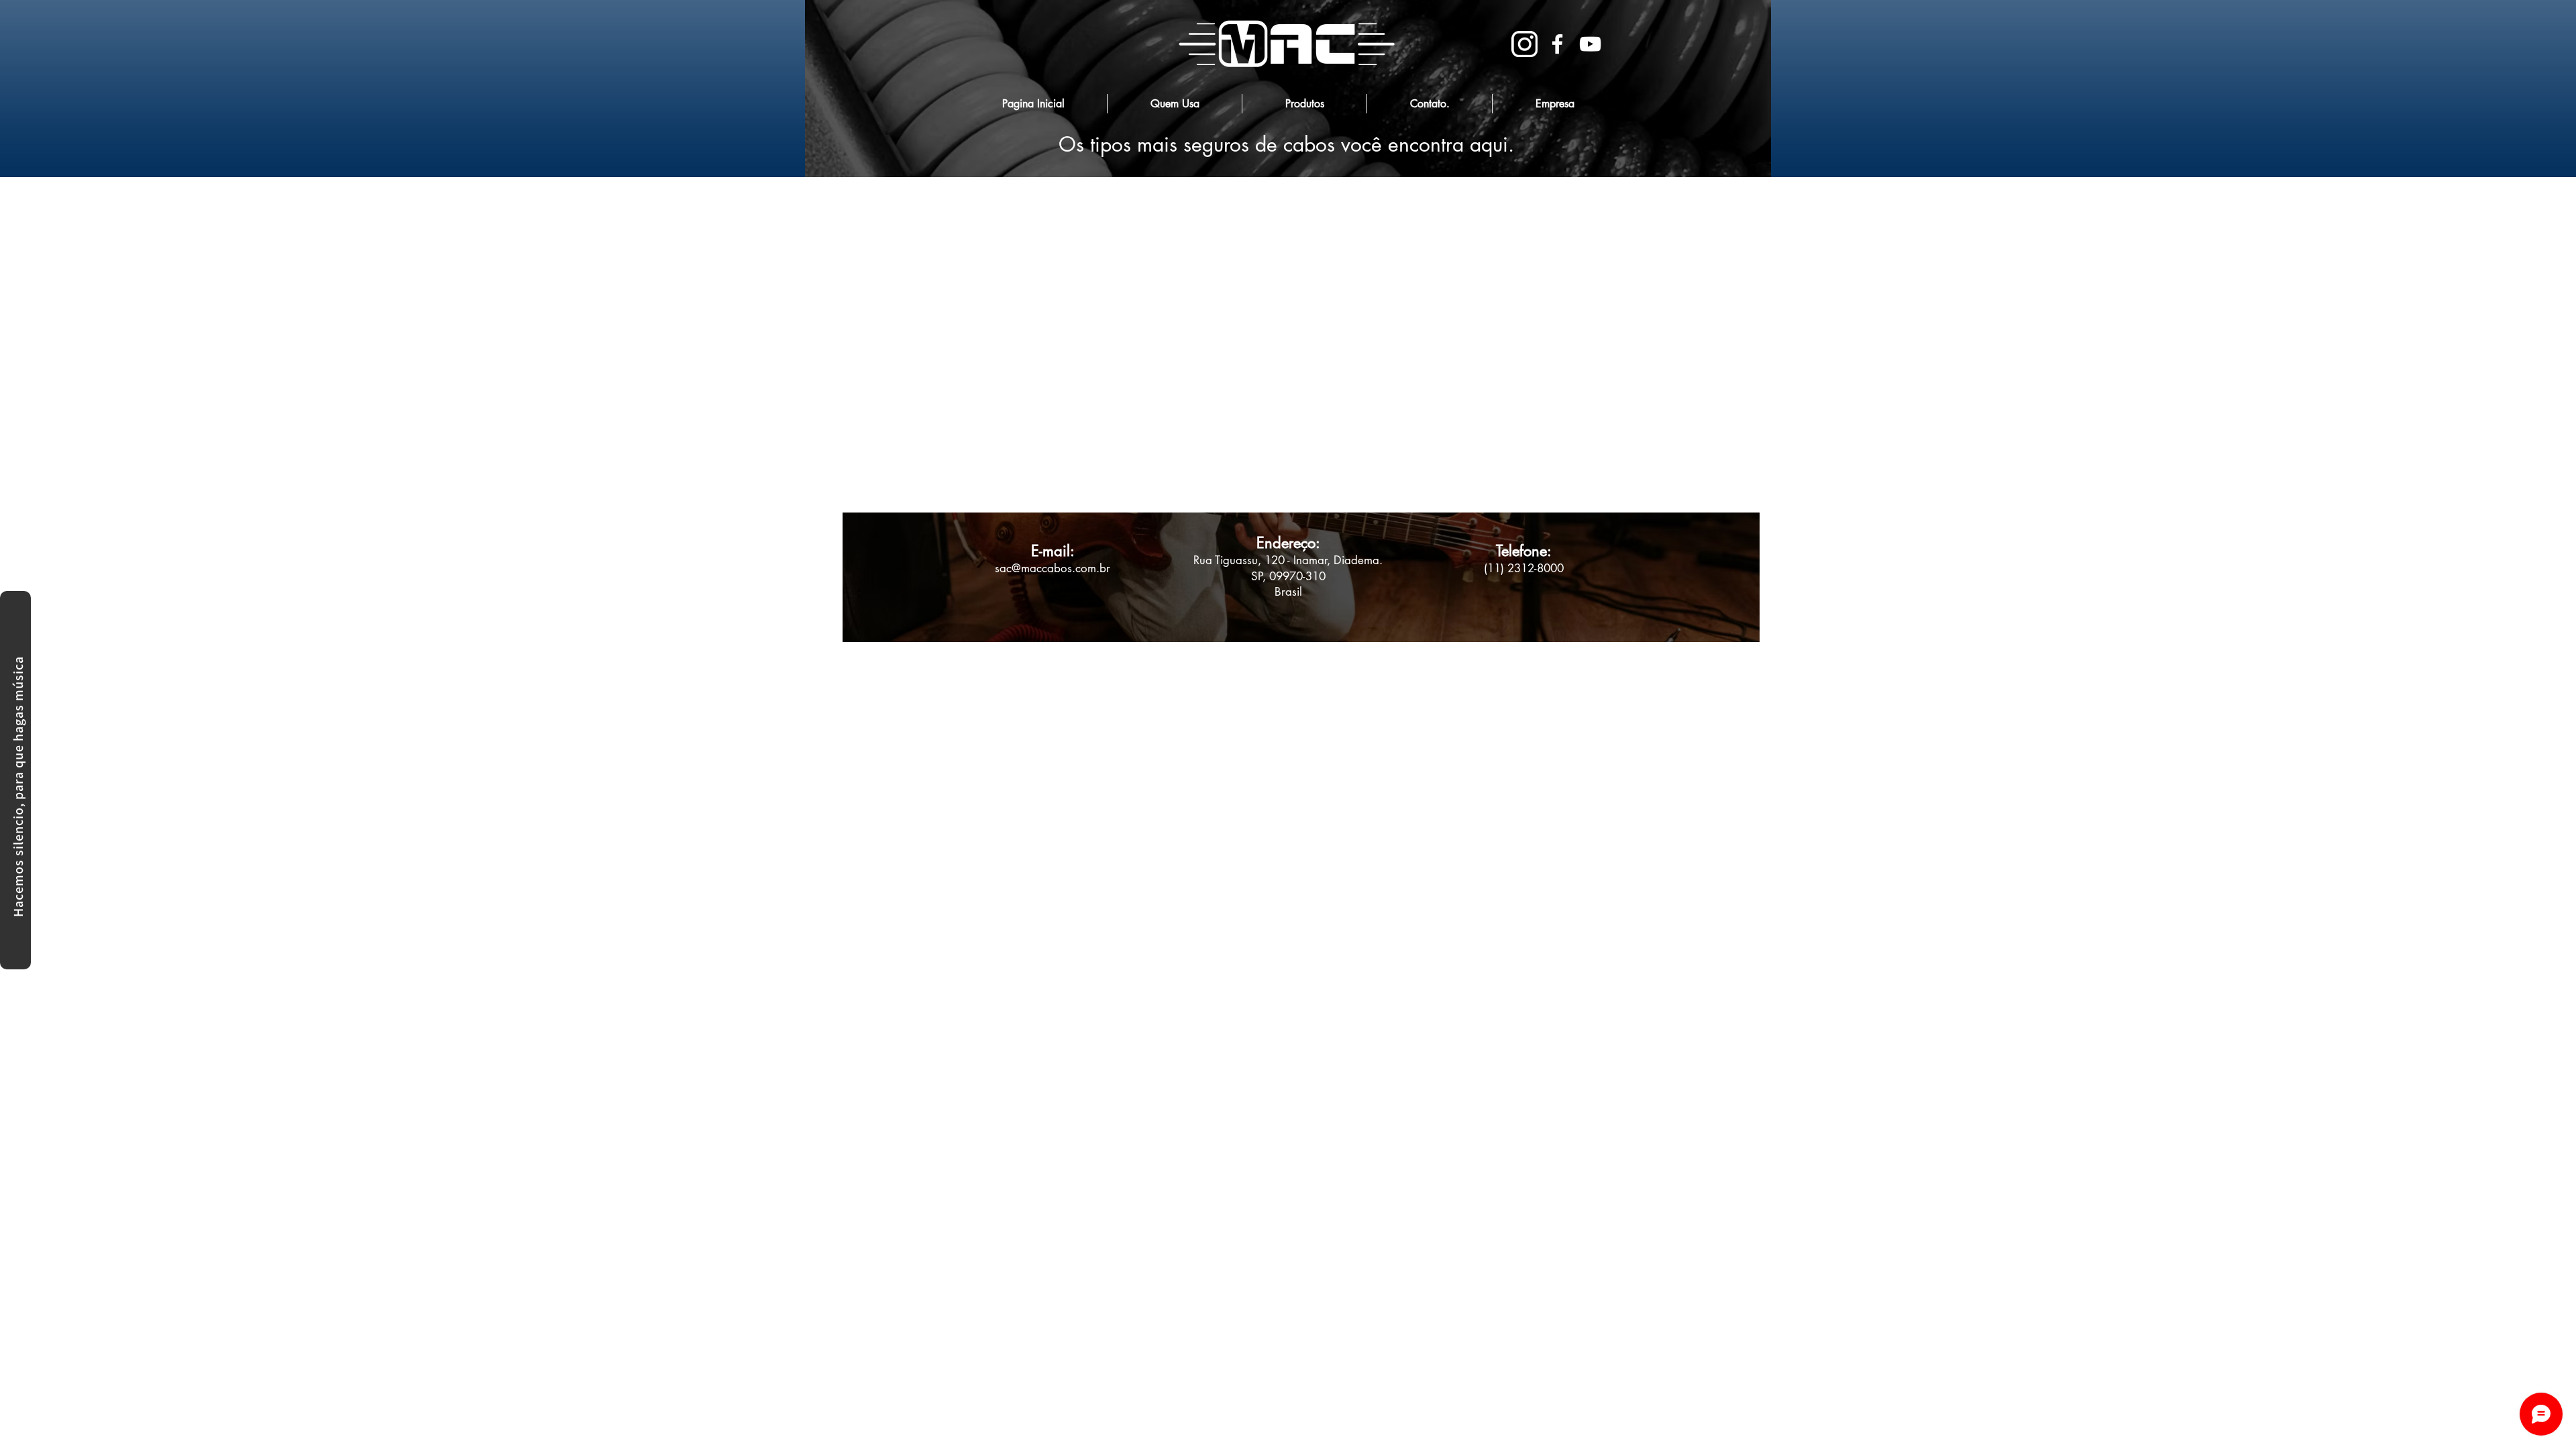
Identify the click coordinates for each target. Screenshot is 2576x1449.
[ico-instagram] (1524, 44)
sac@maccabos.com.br (1053, 568)
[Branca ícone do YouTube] (1590, 44)
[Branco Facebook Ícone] (1557, 44)
